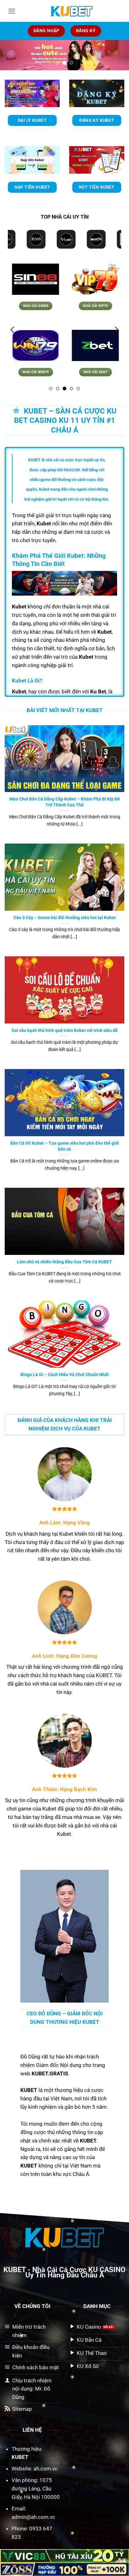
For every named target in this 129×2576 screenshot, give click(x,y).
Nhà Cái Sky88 (101, 372)
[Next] (119, 59)
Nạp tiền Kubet (32, 187)
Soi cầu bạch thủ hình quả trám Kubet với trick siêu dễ (65, 1030)
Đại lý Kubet (32, 120)
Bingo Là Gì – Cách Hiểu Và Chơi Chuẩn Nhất (65, 1375)
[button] (12, 11)
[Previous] (10, 59)
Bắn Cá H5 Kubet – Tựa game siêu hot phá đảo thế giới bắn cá (65, 1146)
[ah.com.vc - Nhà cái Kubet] (72, 11)
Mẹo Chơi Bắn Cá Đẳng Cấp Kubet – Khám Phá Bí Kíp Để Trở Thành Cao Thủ (65, 802)
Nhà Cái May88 (41, 306)
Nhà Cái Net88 (41, 372)
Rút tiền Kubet (97, 187)
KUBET (15, 2270)
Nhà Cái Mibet (101, 306)
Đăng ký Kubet (97, 120)
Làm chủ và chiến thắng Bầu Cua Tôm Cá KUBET (64, 1261)
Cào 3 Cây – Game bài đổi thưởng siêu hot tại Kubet (65, 918)
